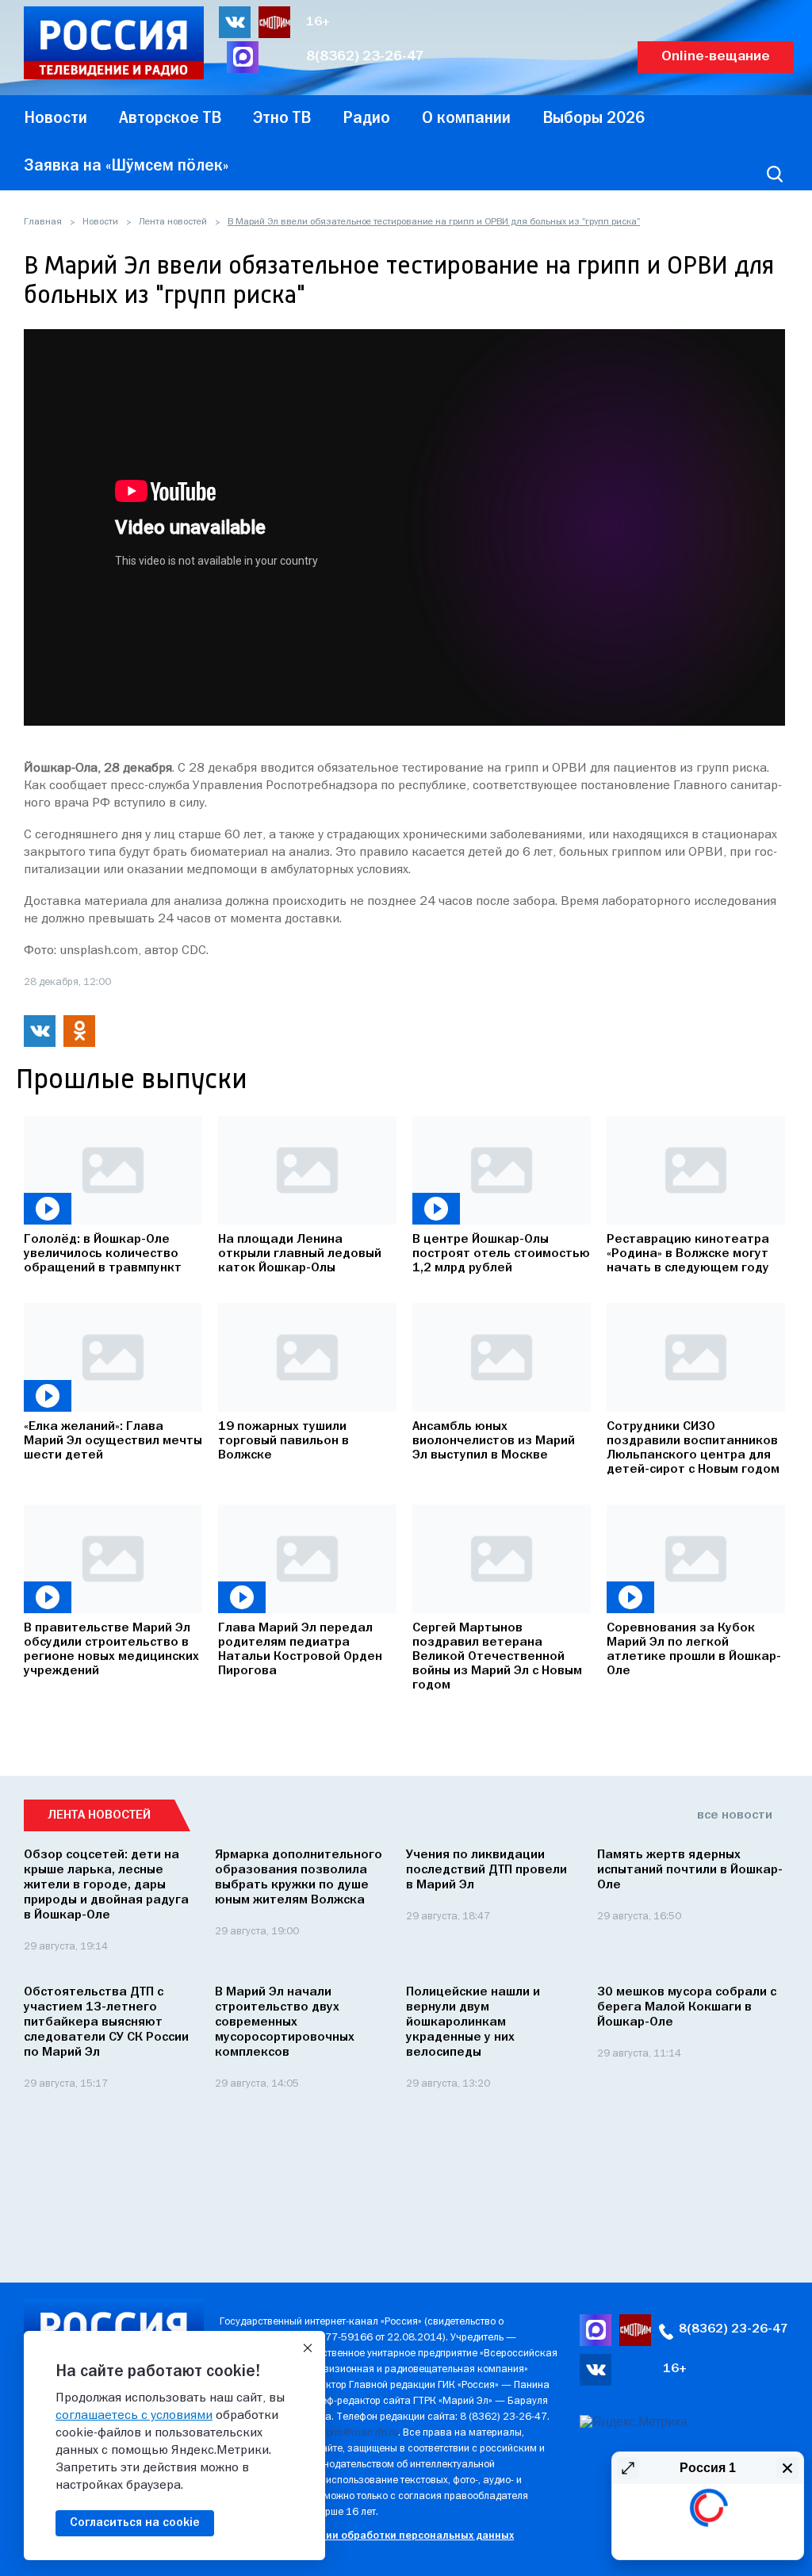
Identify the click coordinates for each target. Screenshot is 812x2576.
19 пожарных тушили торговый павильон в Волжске (283, 1441)
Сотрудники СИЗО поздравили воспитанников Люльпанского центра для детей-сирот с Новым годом (693, 1448)
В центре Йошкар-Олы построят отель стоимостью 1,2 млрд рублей (501, 1254)
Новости (100, 222)
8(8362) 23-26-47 (365, 57)
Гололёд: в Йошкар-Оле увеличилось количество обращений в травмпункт (103, 1254)
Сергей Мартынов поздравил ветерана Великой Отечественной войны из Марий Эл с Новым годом (497, 1657)
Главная (43, 222)
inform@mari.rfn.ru (356, 2433)
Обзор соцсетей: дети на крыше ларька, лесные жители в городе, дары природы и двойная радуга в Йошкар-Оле (106, 1885)
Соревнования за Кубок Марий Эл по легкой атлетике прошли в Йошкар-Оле (694, 1650)
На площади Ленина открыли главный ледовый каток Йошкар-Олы (300, 1254)
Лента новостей (173, 222)
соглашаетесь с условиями (134, 2416)
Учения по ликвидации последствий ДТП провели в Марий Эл (486, 1870)
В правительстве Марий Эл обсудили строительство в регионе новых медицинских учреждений (111, 1650)
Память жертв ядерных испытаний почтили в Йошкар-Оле (690, 1870)
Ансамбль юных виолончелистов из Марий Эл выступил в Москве (494, 1441)
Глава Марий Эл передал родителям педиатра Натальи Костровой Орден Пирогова (300, 1650)
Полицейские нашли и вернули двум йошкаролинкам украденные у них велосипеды (473, 2022)
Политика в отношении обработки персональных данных (367, 2536)
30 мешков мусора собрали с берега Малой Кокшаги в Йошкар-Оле (687, 2007)
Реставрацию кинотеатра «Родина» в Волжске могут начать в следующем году (688, 1254)
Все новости (735, 1815)
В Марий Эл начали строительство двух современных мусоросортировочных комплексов (285, 2022)
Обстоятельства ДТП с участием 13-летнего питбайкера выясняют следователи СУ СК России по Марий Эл (106, 2022)
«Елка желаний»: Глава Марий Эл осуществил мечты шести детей (113, 1441)
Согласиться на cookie (135, 2523)
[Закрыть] (308, 2348)
